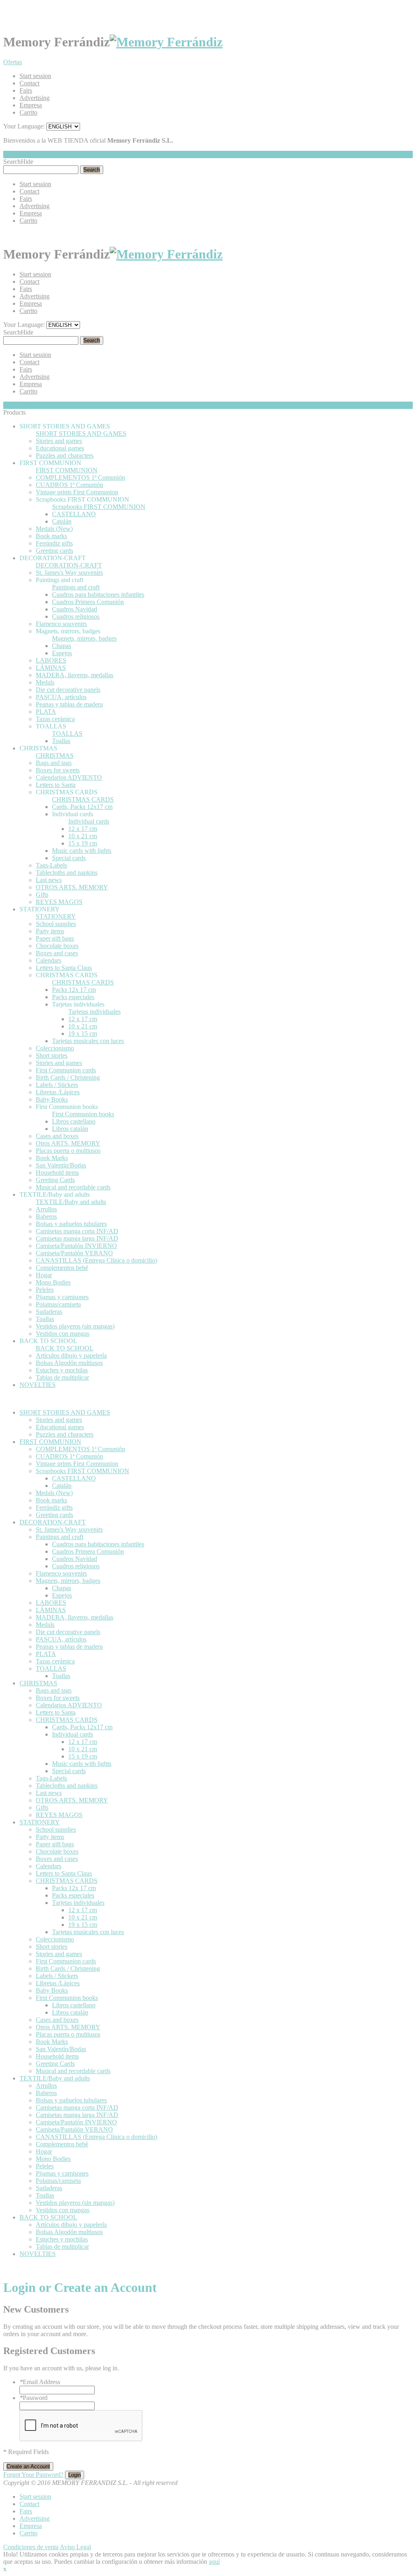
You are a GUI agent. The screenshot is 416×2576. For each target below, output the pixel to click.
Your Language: (24, 126)
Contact (29, 83)
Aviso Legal (75, 2547)
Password (34, 2398)
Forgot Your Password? (33, 2475)
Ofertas (13, 62)
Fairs (26, 90)
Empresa (31, 105)
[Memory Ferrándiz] (166, 42)
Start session (35, 76)
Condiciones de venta (31, 2547)
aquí (214, 2562)
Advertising (35, 98)
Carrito (28, 112)
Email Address (40, 2382)
